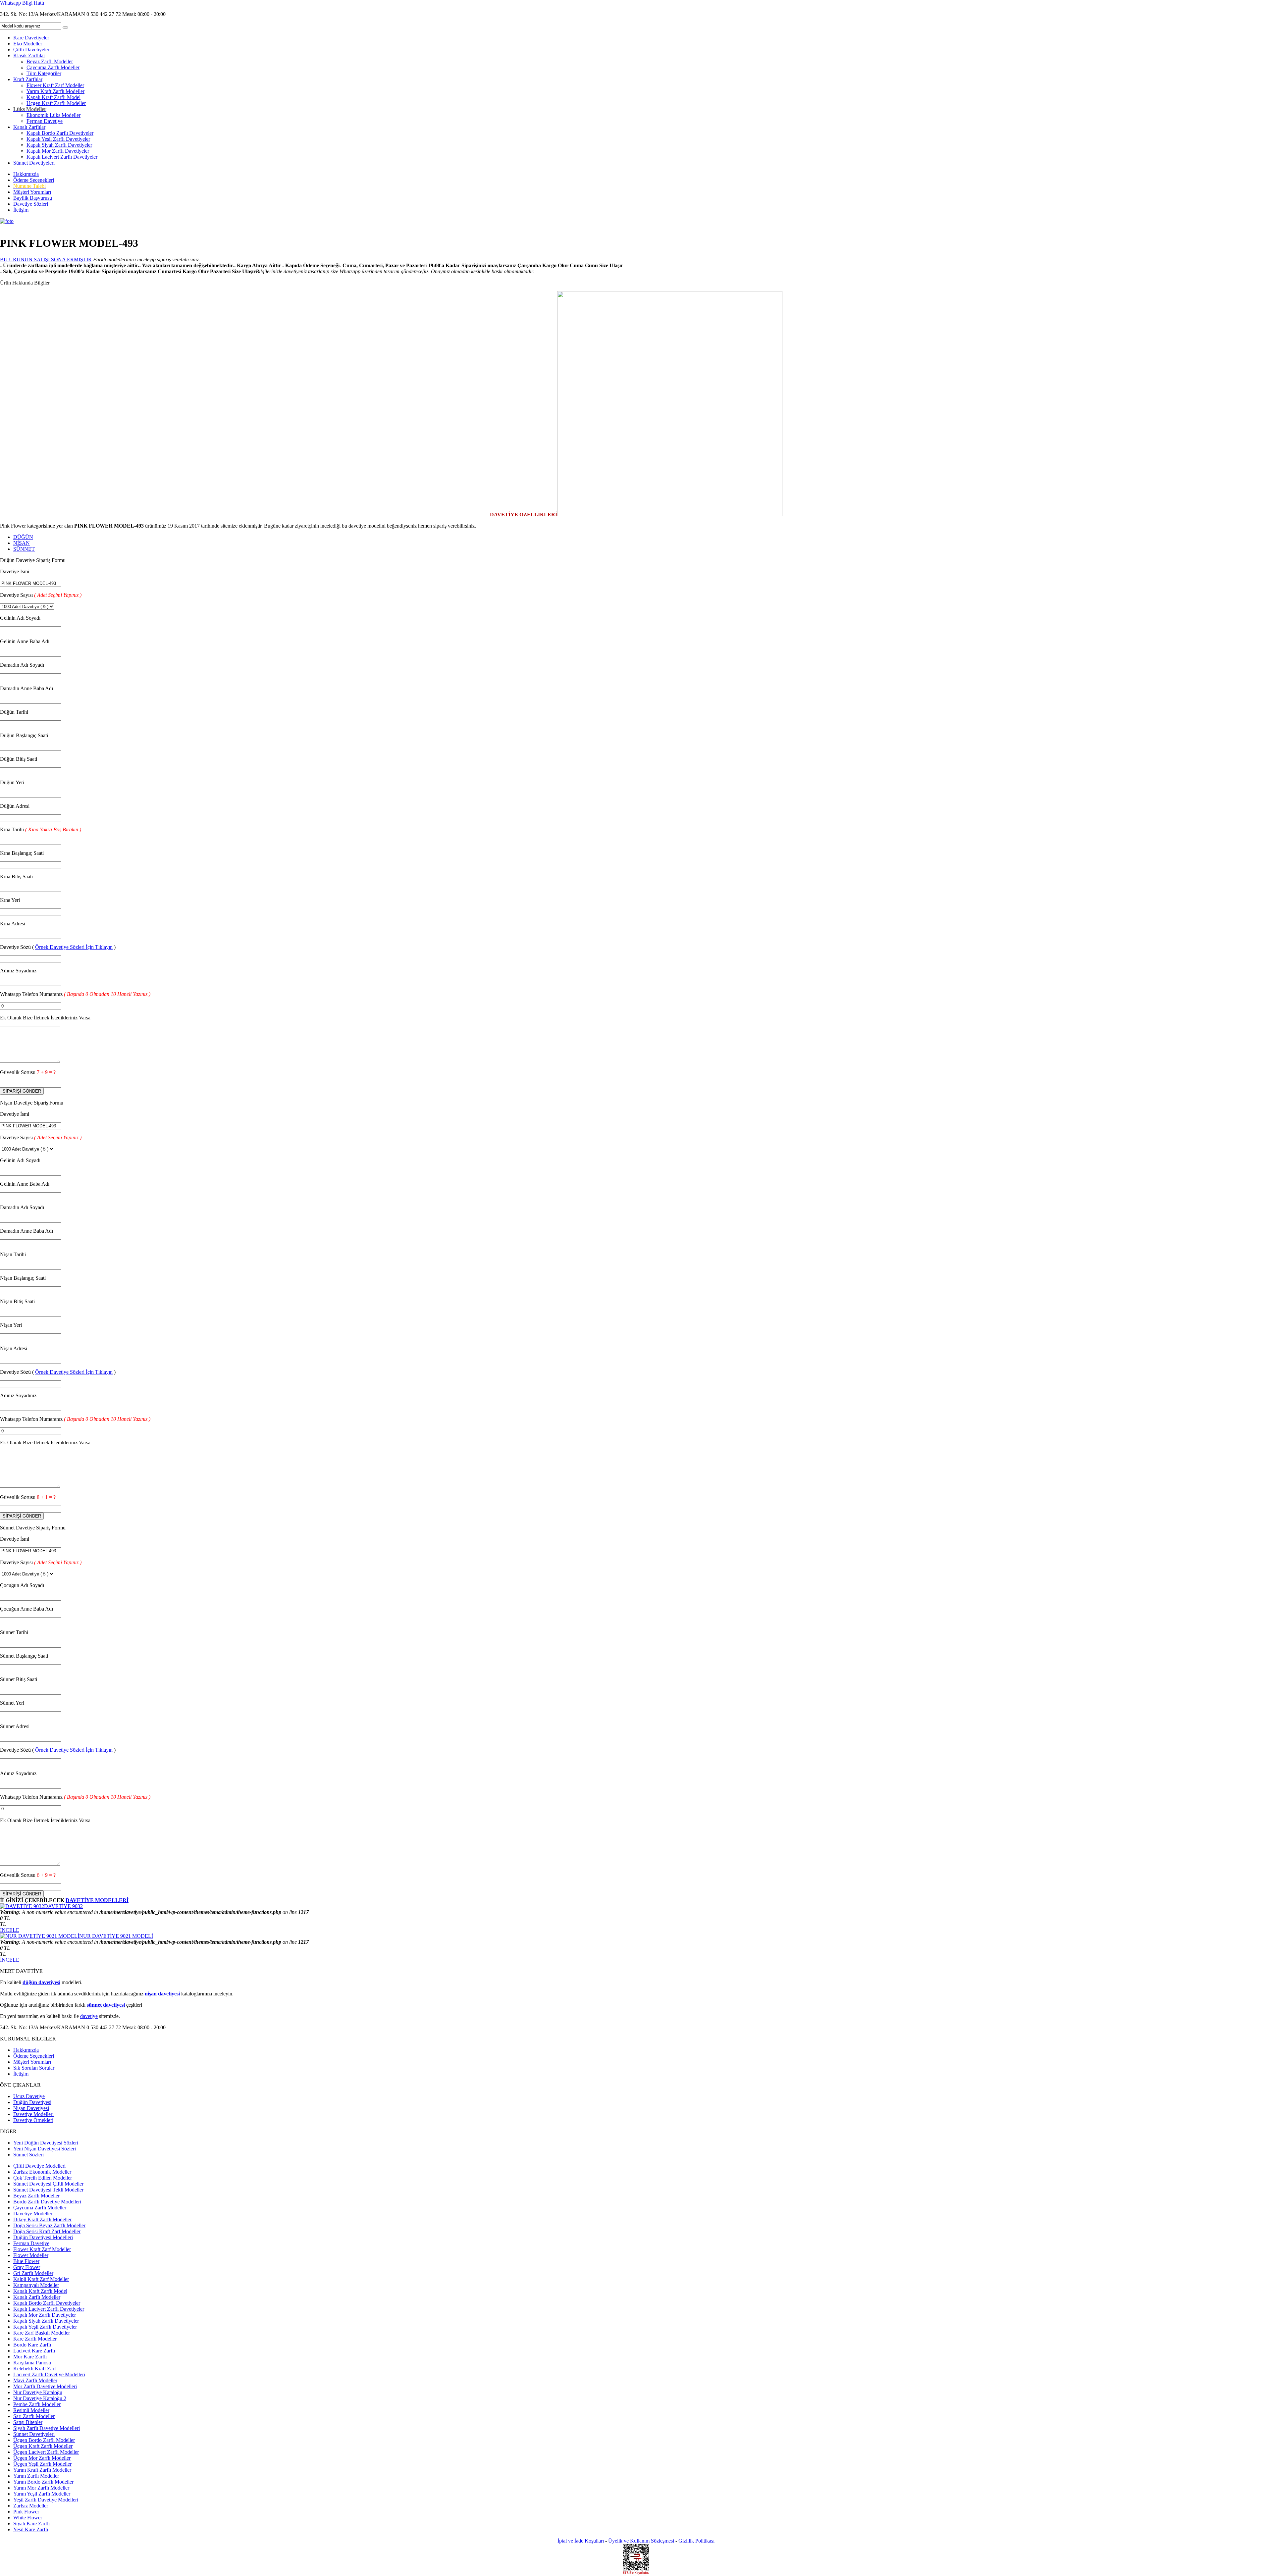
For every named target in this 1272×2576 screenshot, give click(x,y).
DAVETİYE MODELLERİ (97, 1900)
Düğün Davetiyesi (32, 2102)
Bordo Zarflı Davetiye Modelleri (47, 2202)
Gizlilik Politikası (696, 2541)
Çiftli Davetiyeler (31, 50)
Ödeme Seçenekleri (34, 180)
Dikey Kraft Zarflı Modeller (42, 2219)
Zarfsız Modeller (31, 2506)
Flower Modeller (31, 2255)
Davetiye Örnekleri (33, 2120)
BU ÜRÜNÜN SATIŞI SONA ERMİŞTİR (46, 259)
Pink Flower (26, 2512)
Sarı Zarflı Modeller (34, 2416)
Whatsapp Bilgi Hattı (22, 3)
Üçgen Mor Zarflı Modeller (42, 2458)
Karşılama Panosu (32, 2363)
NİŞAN (22, 543)
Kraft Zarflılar (28, 79)
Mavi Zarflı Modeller (35, 2380)
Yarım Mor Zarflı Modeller (41, 2488)
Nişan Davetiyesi (31, 2108)
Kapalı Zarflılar (29, 127)
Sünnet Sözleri (28, 2155)
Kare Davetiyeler (31, 38)
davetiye (89, 2016)
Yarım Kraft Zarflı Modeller (55, 91)
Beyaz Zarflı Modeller (50, 61)
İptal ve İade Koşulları (581, 2541)
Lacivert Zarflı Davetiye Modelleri (49, 2374)
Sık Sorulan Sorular (34, 2068)
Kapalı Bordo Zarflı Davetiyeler (60, 133)
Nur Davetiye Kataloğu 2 (40, 2398)
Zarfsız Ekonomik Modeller (42, 2172)
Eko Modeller (28, 44)
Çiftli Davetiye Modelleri (39, 2166)
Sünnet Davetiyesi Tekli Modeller (48, 2190)
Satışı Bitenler (28, 2422)
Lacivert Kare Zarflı (34, 2351)
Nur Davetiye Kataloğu (38, 2392)
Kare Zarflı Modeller (35, 2339)
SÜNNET (24, 549)
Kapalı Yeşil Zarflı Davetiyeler (58, 139)
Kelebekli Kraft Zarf (35, 2369)
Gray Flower (27, 2267)
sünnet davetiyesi (106, 2005)
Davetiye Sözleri (31, 204)
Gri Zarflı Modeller (33, 2273)
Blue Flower (26, 2261)
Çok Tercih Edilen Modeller (43, 2178)
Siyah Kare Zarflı (31, 2524)
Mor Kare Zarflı (30, 2357)
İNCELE (10, 1930)
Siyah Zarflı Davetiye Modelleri (47, 2428)
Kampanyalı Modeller (36, 2285)
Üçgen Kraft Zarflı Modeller (56, 103)
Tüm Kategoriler (44, 73)
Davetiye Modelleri (33, 2114)
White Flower (28, 2518)
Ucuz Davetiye (29, 2096)
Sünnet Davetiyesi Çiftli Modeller (48, 2184)
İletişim (21, 210)
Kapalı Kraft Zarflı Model (53, 97)
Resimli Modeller (31, 2410)
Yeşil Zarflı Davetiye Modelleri (46, 2500)
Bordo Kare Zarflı (32, 2345)
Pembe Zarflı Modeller (37, 2404)
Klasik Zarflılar (29, 55)
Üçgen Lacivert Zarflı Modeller (46, 2452)
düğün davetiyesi (41, 1982)
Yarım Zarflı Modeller (36, 2476)
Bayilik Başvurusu (33, 198)
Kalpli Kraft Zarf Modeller (41, 2279)
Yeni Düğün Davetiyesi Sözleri (46, 2143)
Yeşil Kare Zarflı (31, 2529)
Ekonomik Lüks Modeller (53, 115)
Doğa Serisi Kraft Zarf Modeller (47, 2231)
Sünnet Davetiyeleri (34, 163)
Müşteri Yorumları (32, 192)
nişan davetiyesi (162, 1994)
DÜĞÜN (23, 537)
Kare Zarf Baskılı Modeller (42, 2333)
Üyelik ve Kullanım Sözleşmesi (641, 2541)
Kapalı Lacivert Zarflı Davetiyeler (62, 157)
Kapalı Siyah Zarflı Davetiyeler (59, 145)
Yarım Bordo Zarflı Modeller (43, 2482)
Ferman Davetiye (45, 121)
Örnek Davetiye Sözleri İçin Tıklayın (74, 947)
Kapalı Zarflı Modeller (37, 2297)
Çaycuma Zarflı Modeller (53, 67)
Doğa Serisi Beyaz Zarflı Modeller (49, 2225)
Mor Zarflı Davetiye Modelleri (45, 2386)
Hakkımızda (26, 174)
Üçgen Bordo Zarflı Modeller (44, 2440)
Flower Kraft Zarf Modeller (55, 85)
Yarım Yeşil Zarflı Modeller (42, 2494)
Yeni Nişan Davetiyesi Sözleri (45, 2149)
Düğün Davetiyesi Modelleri (43, 2237)
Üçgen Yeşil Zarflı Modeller (42, 2464)
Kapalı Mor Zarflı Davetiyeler (58, 151)
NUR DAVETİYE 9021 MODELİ (116, 1936)
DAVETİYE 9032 (63, 1906)
